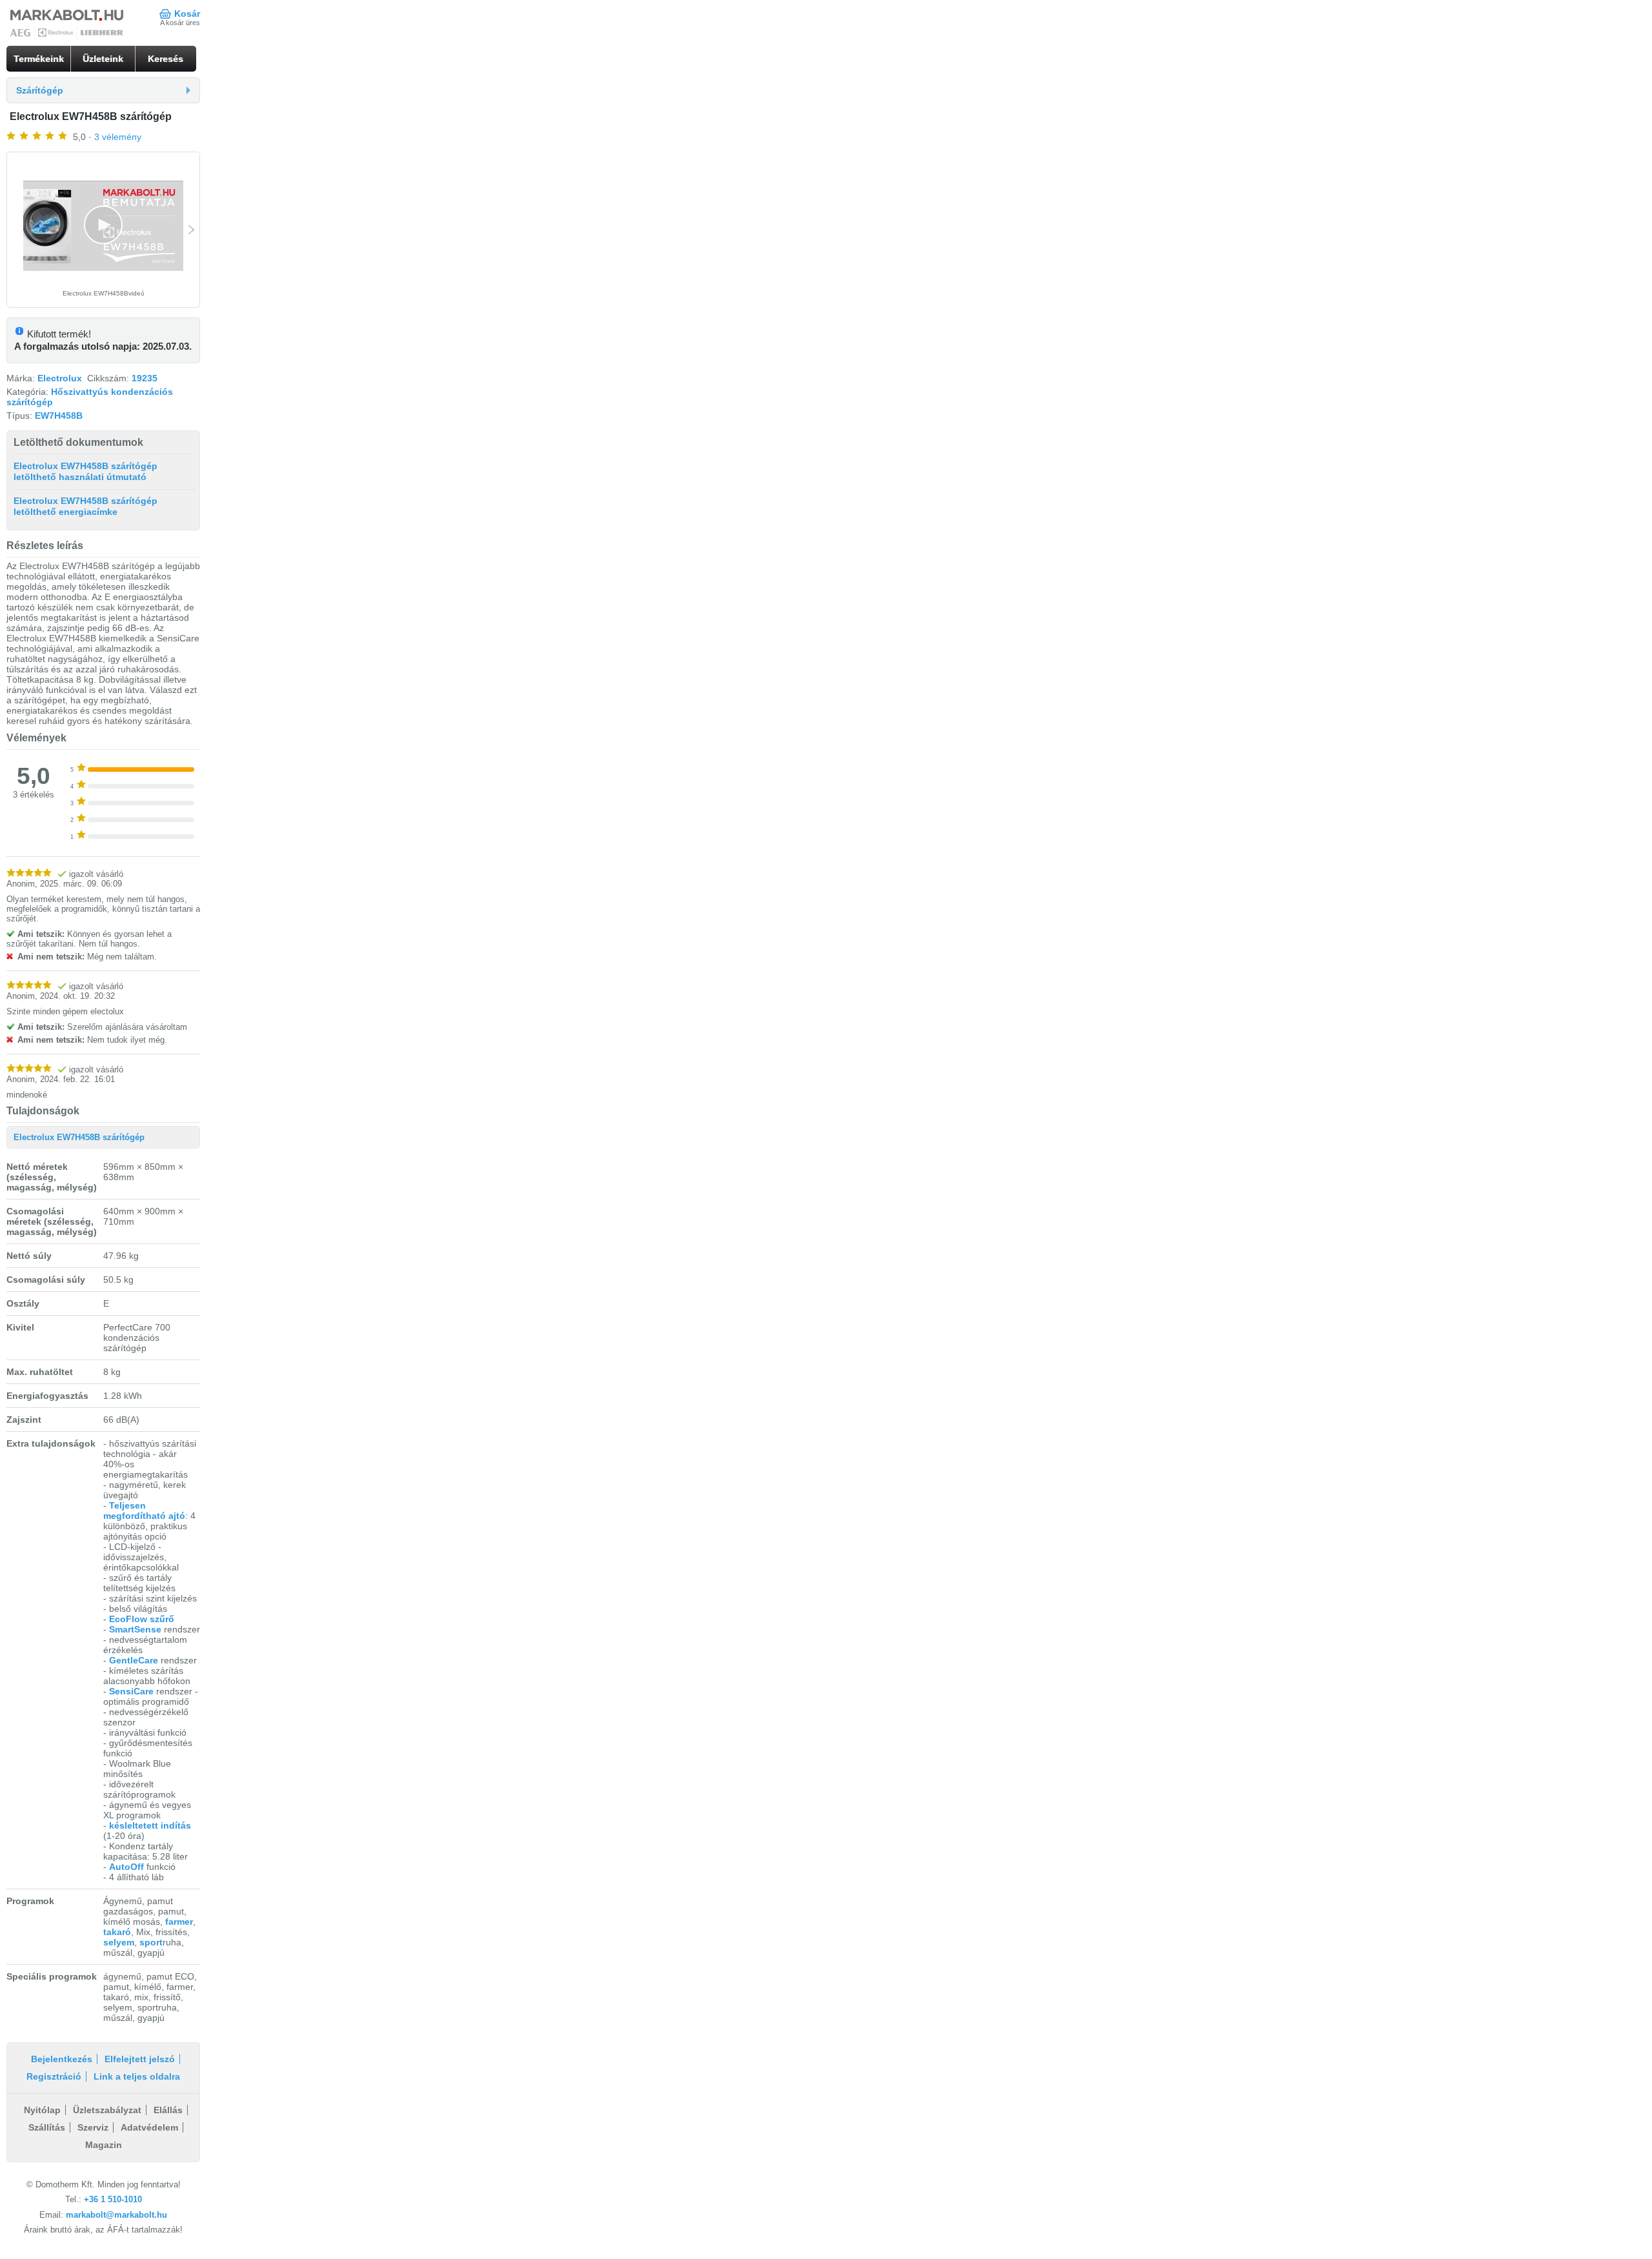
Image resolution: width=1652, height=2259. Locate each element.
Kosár (187, 14)
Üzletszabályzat (107, 2110)
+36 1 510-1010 (113, 2199)
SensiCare (131, 1691)
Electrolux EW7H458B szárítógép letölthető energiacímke (86, 507)
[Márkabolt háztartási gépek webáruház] (68, 25)
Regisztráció (54, 2076)
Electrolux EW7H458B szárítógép (79, 1137)
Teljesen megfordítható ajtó (144, 1511)
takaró (117, 1932)
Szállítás (47, 2127)
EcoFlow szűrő (142, 1619)
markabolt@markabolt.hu (116, 2215)
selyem (119, 1942)
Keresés (166, 59)
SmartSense (136, 1629)
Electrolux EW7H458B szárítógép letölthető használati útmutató (86, 472)
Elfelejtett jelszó (140, 2059)
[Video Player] (103, 226)
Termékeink (39, 59)
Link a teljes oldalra (137, 2076)
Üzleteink (103, 59)
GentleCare (134, 1660)
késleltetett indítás (150, 1825)
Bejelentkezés (62, 2059)
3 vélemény (118, 137)
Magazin (104, 2145)
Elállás (168, 2110)
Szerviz (93, 2127)
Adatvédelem (149, 2127)
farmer (179, 1922)
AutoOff (126, 1867)
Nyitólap (42, 2110)
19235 (145, 378)
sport (151, 1942)
